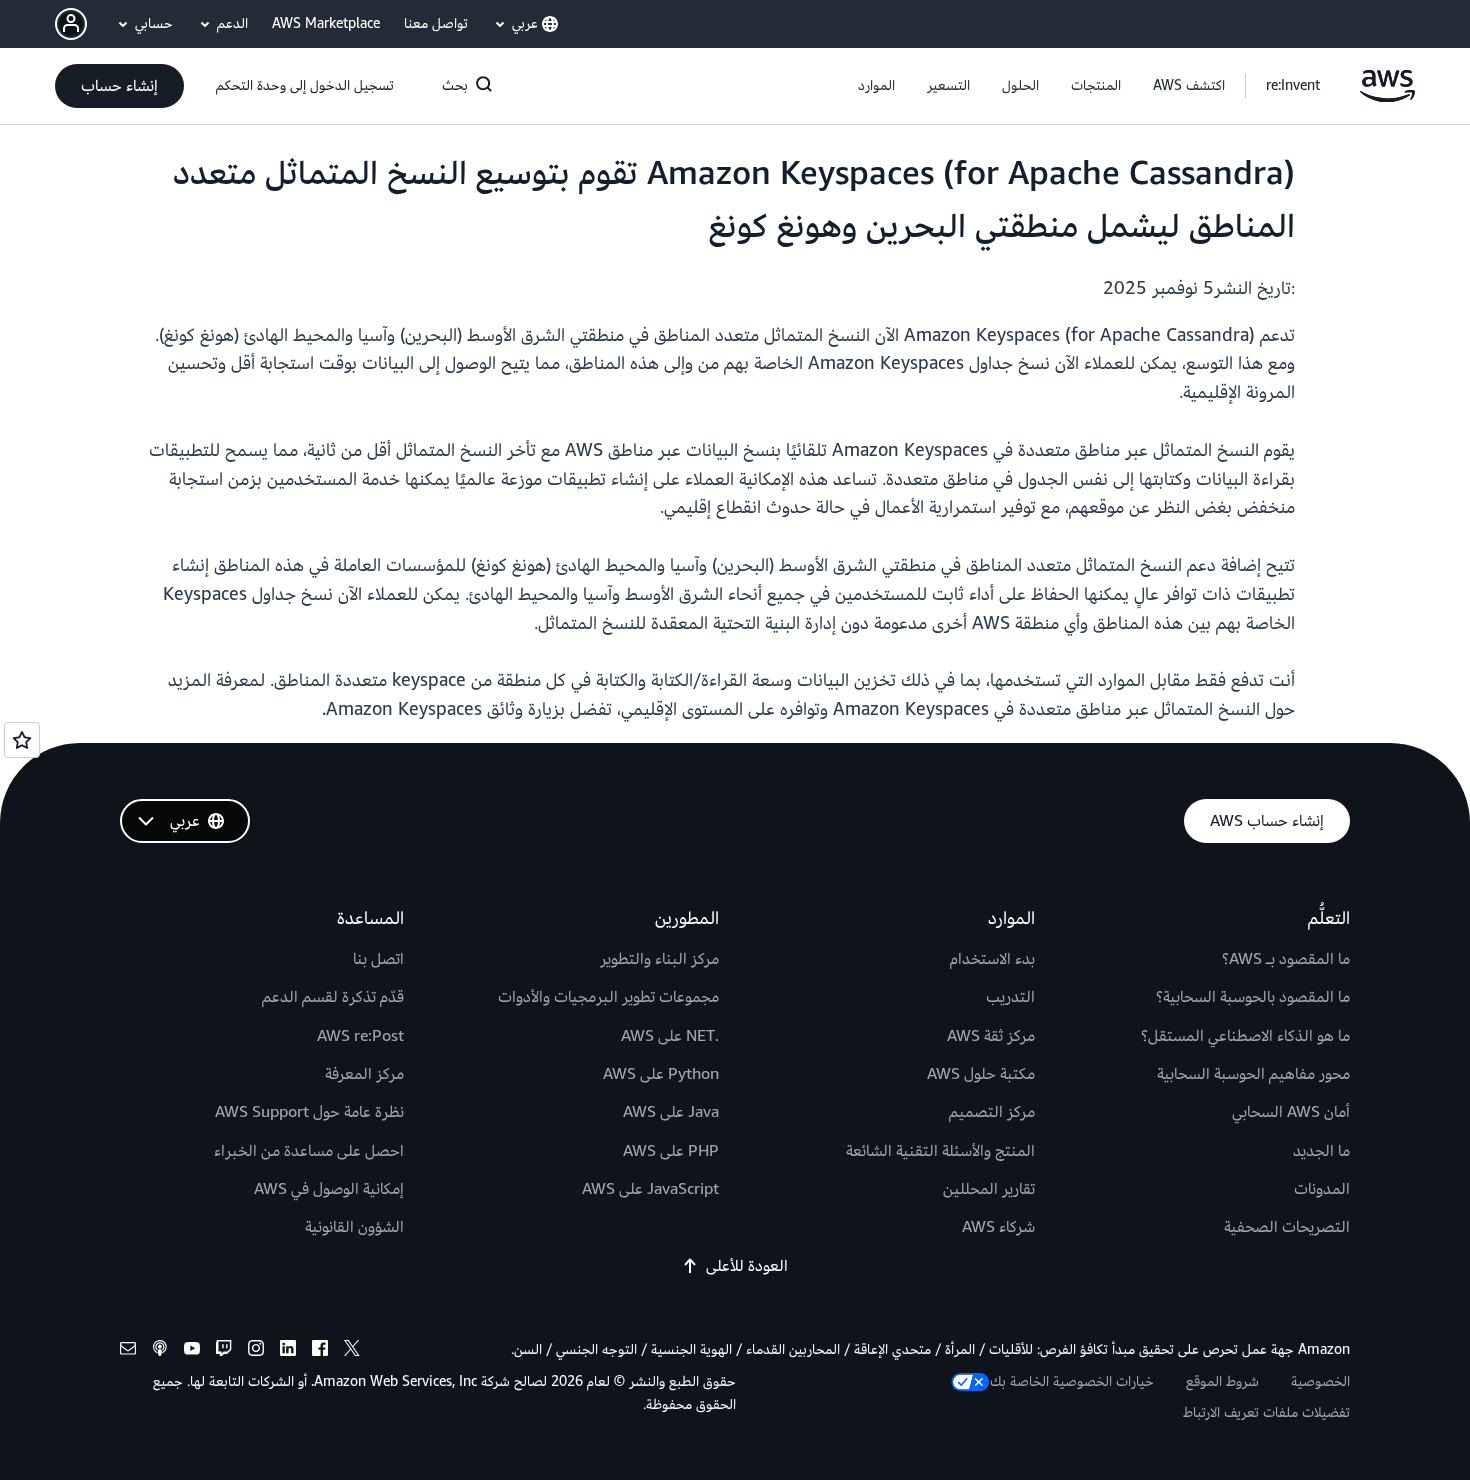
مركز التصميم (992, 1112)
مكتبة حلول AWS (981, 1074)
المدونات (1322, 1189)
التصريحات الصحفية (1287, 1227)
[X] (352, 1351)
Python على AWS (661, 1074)
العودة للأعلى (747, 1266)
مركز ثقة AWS (991, 1036)
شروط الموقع (1222, 1381)
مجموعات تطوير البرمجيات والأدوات (608, 997)
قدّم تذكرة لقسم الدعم (333, 997)
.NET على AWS (670, 1036)
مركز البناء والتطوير (659, 959)
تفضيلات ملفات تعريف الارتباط (1266, 1412)
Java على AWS (671, 1112)
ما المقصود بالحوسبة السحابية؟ (1253, 997)
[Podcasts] (160, 1351)
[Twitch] (224, 1351)
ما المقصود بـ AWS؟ (1286, 959)
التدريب (1010, 997)
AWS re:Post (360, 1036)
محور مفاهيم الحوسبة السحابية (1253, 1074)
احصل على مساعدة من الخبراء (309, 1151)
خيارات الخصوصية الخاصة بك (1072, 1381)
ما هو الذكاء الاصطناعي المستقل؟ (1245, 1036)
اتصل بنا (378, 959)
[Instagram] (256, 1351)
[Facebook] (320, 1351)
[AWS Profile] (71, 24)
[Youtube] (192, 1351)
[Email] (128, 1351)
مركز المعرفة (364, 1074)
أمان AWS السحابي (1291, 1112)
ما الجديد (1321, 1151)
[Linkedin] (288, 1351)
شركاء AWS (998, 1227)
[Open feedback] (22, 740)
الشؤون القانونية (354, 1227)
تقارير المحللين (989, 1189)
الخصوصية (1320, 1381)
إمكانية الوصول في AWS (329, 1189)
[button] (1189, 86)
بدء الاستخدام (992, 959)
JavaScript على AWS (650, 1189)
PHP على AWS (671, 1151)
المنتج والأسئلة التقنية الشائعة (940, 1151)
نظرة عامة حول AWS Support (309, 1112)
